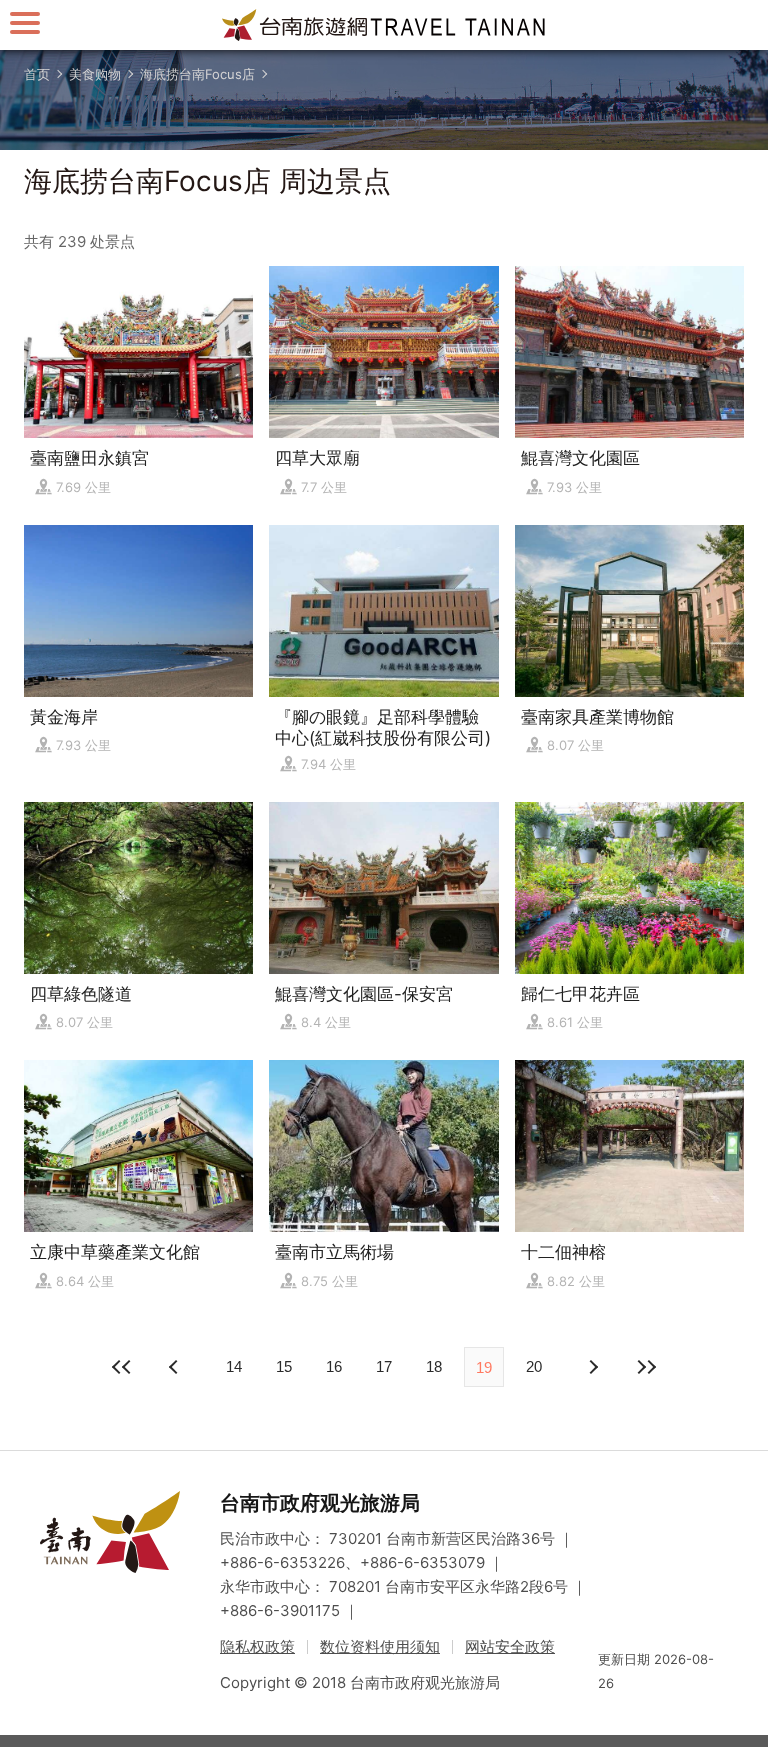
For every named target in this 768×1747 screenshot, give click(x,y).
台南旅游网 (384, 25)
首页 (37, 74)
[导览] (25, 22)
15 (284, 1366)
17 (384, 1366)
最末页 (646, 1367)
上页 (592, 1367)
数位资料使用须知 (380, 1646)
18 (434, 1366)
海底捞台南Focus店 (197, 74)
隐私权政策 (257, 1646)
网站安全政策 (510, 1646)
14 (234, 1366)
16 (334, 1366)
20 (534, 1366)
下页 (176, 1367)
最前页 (122, 1367)
